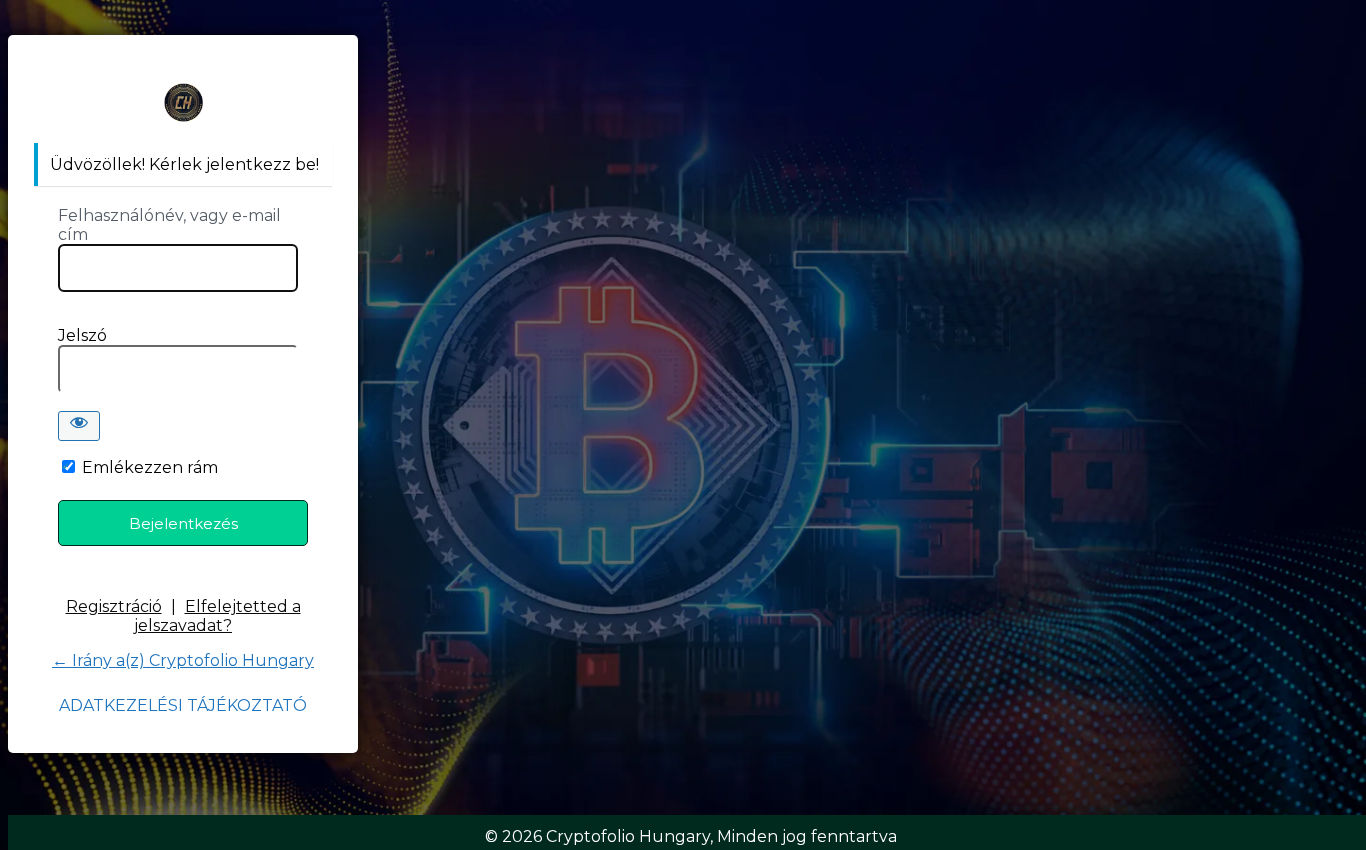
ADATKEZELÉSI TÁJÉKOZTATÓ (183, 705)
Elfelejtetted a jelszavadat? (217, 616)
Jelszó (82, 335)
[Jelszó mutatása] (79, 426)
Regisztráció (114, 606)
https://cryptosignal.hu (183, 102)
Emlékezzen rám (150, 467)
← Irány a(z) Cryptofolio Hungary (183, 660)
